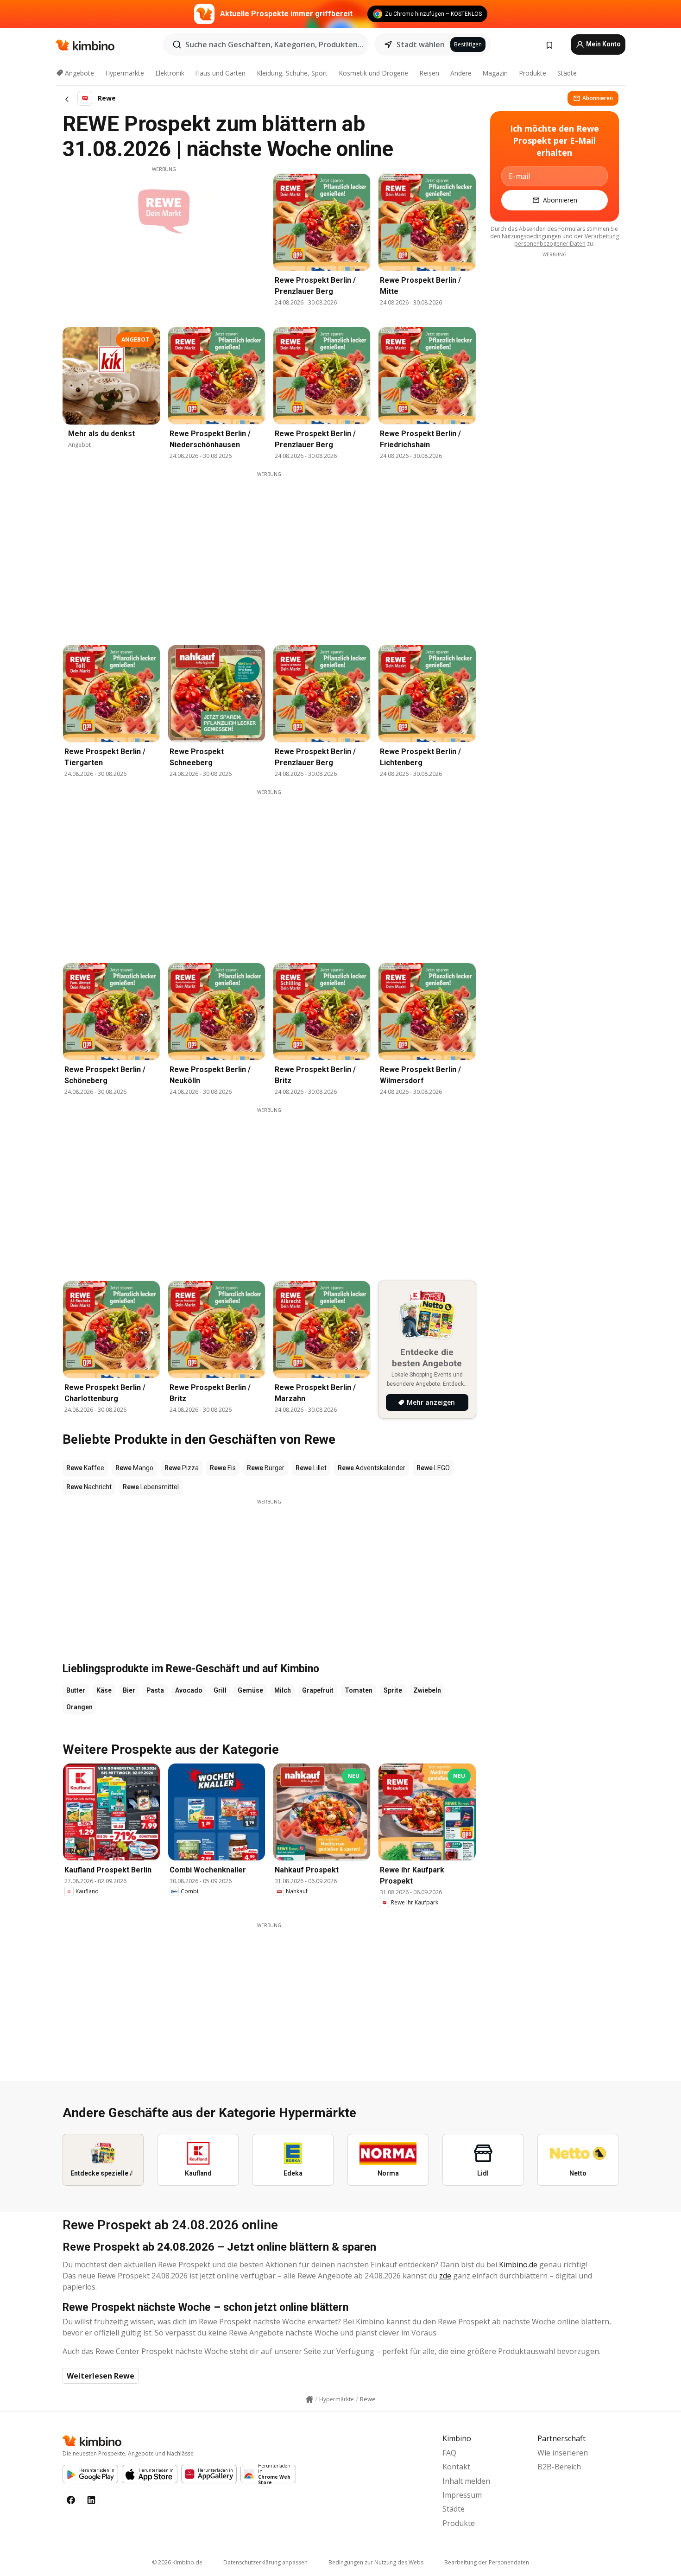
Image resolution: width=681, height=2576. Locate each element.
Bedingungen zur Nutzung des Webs (376, 2562)
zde (445, 2276)
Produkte (533, 73)
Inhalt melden (466, 2481)
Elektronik (170, 73)
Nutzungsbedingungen (531, 236)
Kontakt (456, 2467)
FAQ (449, 2453)
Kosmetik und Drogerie (373, 73)
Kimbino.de (518, 2265)
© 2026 (177, 2562)
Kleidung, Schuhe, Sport (292, 73)
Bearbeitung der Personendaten (487, 2562)
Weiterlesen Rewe (101, 2376)
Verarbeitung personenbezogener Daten (567, 240)
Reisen (429, 73)
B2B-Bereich (559, 2467)
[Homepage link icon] (309, 2399)
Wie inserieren (563, 2453)
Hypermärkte (125, 73)
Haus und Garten (220, 73)
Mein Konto (603, 44)
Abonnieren (598, 98)
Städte (567, 73)
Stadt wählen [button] (421, 44)
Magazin (495, 73)
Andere (461, 73)
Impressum (462, 2495)
